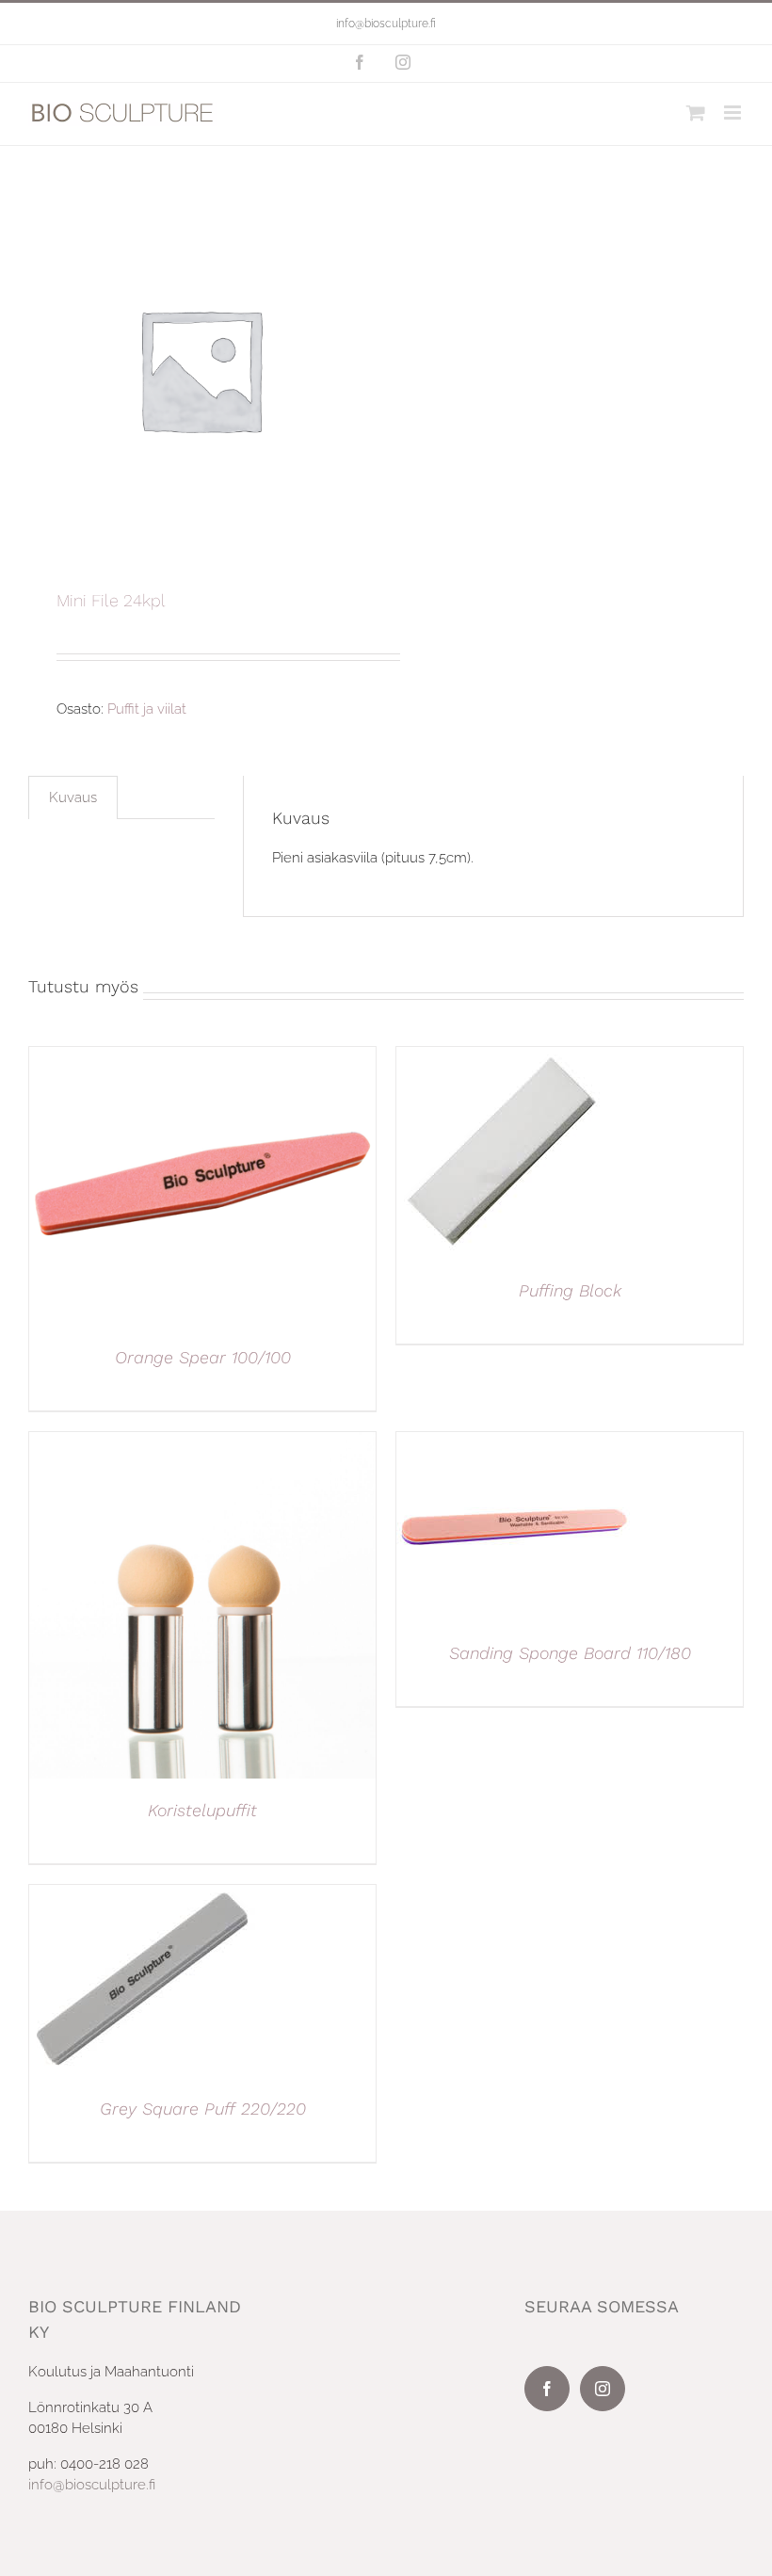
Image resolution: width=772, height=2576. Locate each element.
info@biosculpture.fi (386, 24)
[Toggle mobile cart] (696, 113)
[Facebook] (547, 2389)
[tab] (73, 797)
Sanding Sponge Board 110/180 (570, 1653)
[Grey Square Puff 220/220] (142, 1895)
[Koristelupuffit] (202, 1442)
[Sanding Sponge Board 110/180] (514, 1442)
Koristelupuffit (202, 1810)
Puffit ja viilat (147, 709)
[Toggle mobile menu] (734, 113)
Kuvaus (73, 797)
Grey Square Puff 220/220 (203, 2109)
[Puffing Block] (502, 1057)
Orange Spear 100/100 (203, 1357)
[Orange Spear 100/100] (202, 1057)
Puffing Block (570, 1290)
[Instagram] (603, 2389)
